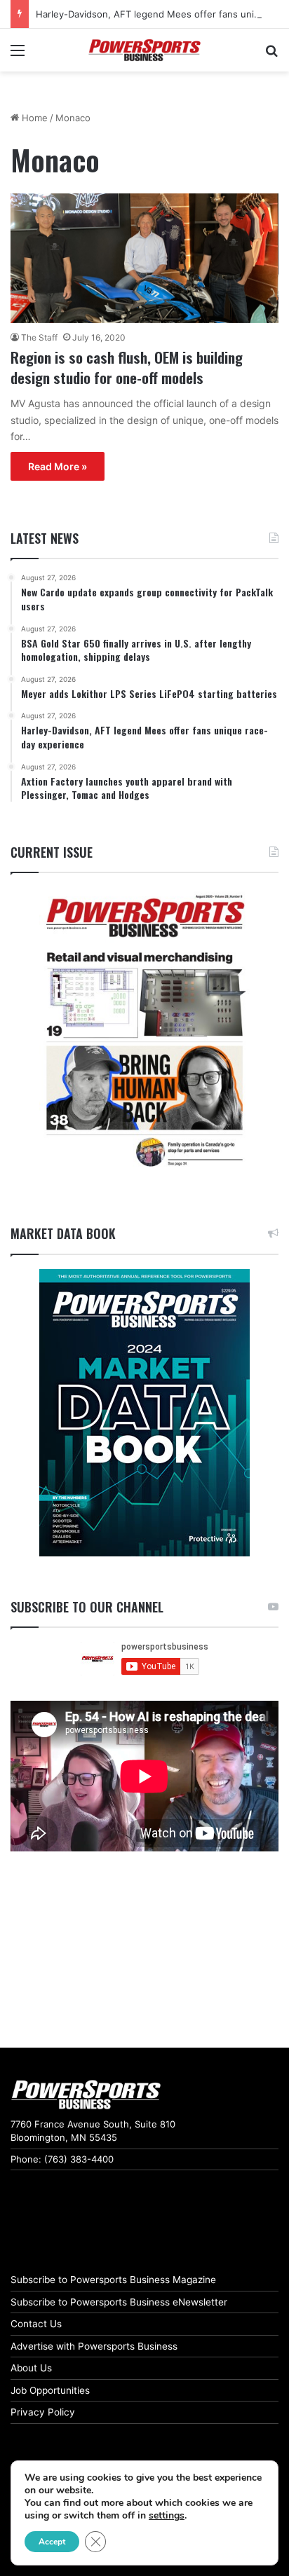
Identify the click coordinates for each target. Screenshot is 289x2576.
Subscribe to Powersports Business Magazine (113, 2280)
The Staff (39, 337)
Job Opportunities (50, 2390)
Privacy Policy (43, 2412)
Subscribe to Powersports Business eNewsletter (119, 2302)
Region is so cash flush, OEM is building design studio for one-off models (127, 367)
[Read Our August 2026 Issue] (144, 1032)
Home (33, 118)
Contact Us (36, 2324)
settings (167, 2516)
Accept (52, 2542)
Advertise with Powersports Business (94, 2346)
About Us (31, 2368)
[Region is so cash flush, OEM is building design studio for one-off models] (144, 258)
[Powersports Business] (144, 50)
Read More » (58, 466)
